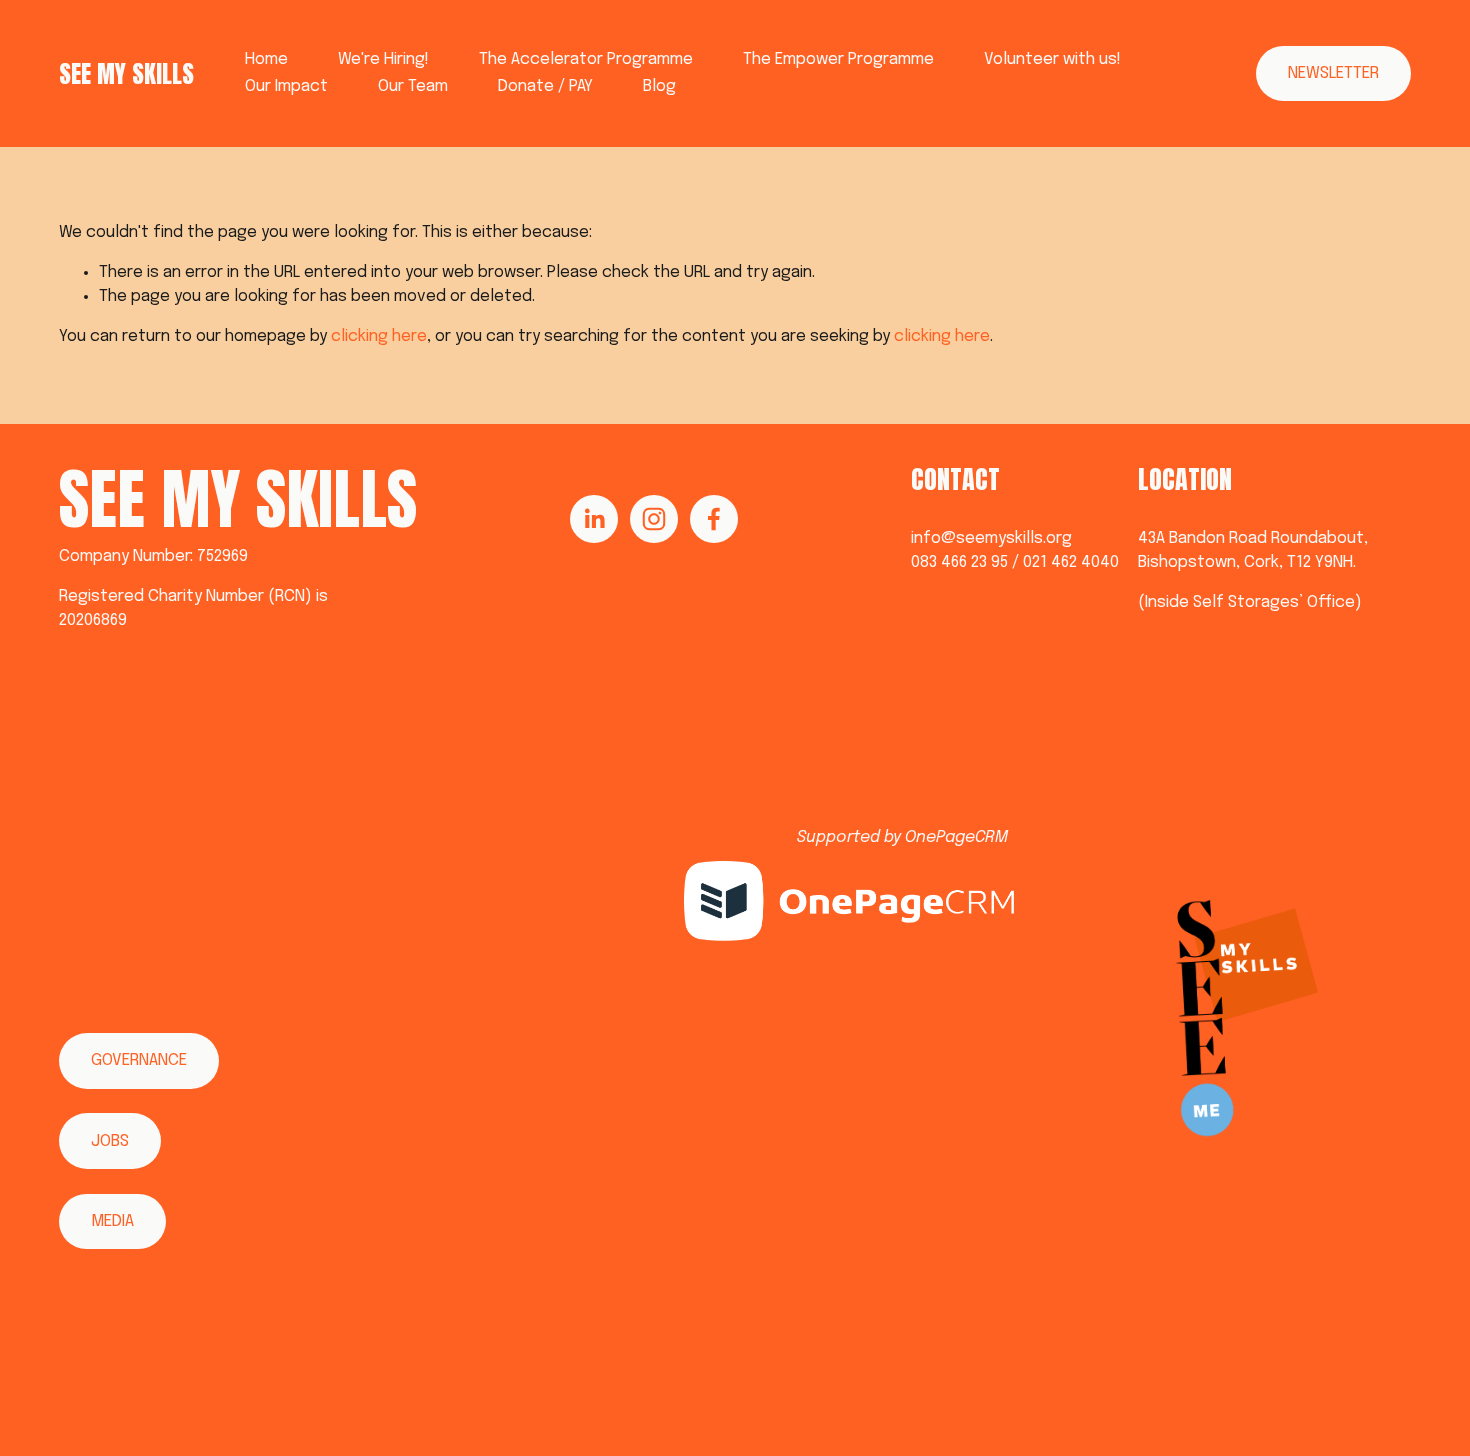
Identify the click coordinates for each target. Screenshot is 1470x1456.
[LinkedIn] (594, 519)
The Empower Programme (838, 59)
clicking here (379, 336)
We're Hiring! (383, 59)
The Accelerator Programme (586, 59)
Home (266, 59)
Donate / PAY (545, 86)
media (112, 1221)
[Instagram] (654, 519)
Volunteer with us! (1052, 59)
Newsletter (1333, 73)
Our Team (413, 86)
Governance (139, 1060)
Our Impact (286, 86)
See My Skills (126, 73)
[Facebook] (714, 519)
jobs (110, 1141)
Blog (659, 86)
